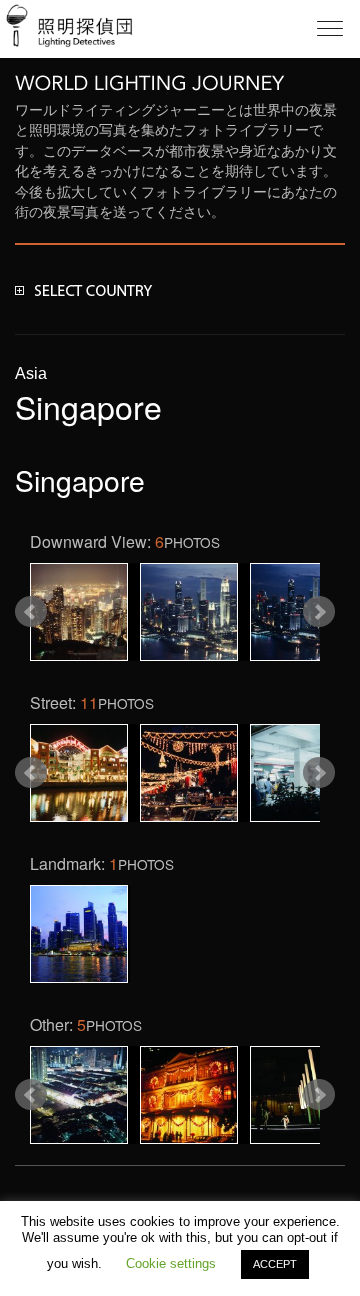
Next (319, 612)
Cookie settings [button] (171, 1263)
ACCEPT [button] (275, 1264)
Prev (31, 612)
